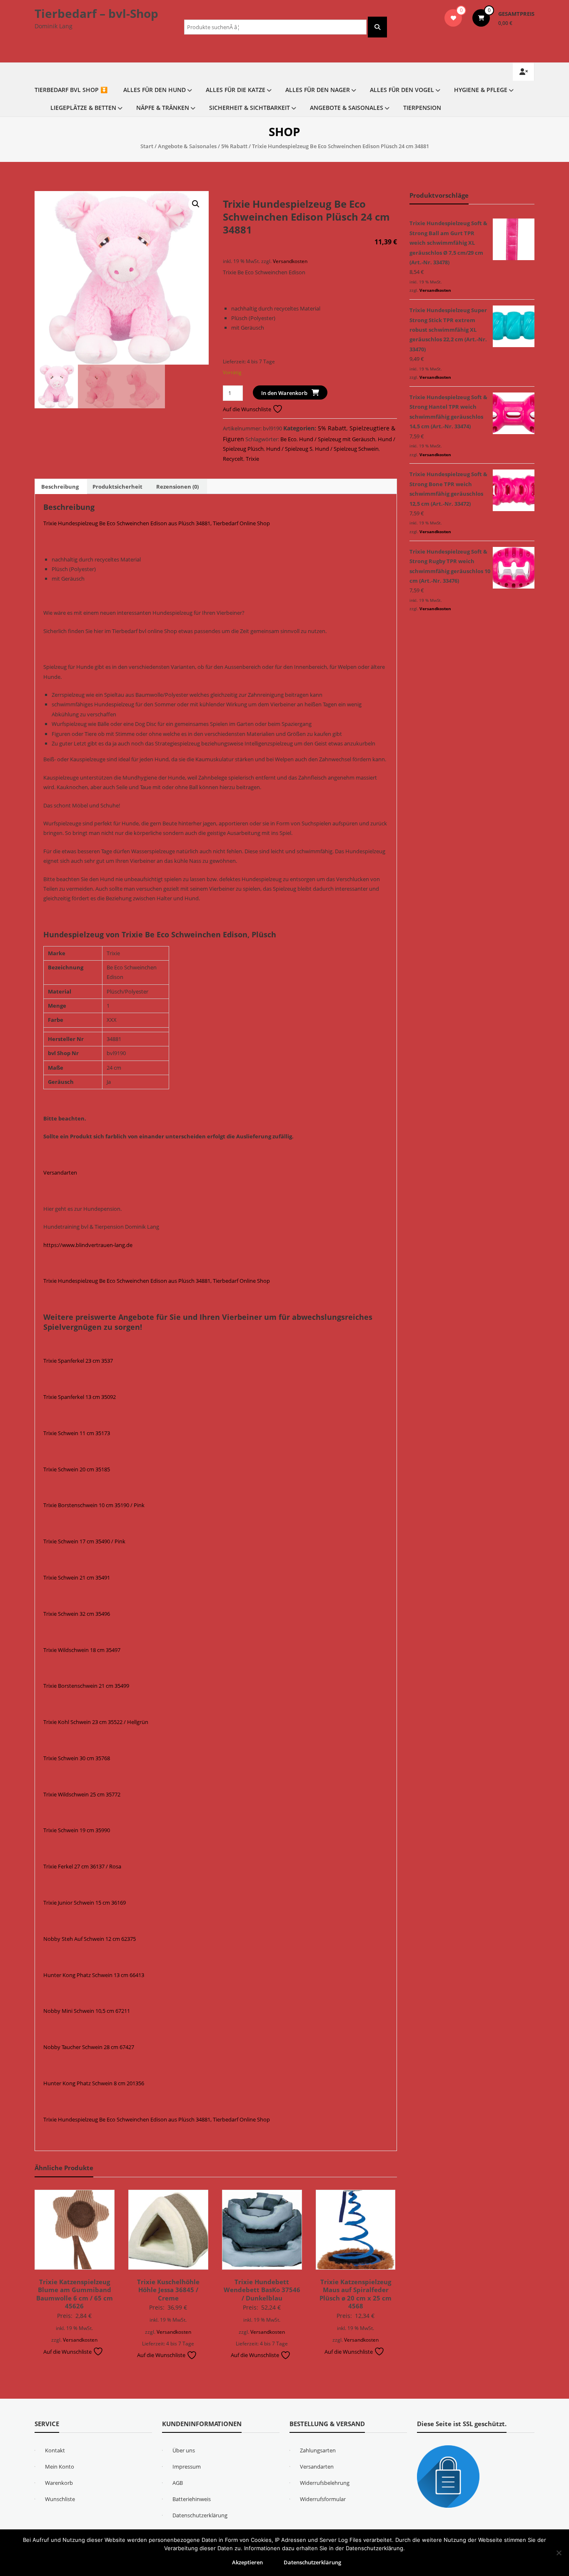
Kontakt (55, 2450)
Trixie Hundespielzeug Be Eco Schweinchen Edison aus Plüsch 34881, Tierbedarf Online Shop (157, 523)
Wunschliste (60, 2499)
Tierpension (422, 108)
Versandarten (60, 1172)
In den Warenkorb (284, 393)
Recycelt (233, 459)
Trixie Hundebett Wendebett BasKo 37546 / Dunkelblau (262, 2290)
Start (147, 146)
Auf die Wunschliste (248, 409)
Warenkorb (59, 2483)
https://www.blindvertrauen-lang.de (88, 1245)
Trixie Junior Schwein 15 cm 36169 (85, 1903)
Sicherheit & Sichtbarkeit (250, 108)
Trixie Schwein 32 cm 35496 (77, 1614)
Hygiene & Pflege (481, 90)
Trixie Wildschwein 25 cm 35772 (82, 1794)
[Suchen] (377, 27)
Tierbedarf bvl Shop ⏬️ (71, 90)
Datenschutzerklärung (200, 2515)
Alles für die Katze (236, 90)
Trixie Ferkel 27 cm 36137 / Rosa (82, 1866)
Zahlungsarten (318, 2450)
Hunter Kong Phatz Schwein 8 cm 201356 (94, 2083)
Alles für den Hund (155, 90)
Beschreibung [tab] (60, 487)
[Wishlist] (453, 18)
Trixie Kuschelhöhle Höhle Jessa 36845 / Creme (168, 2290)
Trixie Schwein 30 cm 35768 (77, 1758)
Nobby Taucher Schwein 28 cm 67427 (89, 2047)
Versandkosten (290, 261)
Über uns (184, 2450)
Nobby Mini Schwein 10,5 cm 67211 (87, 2011)
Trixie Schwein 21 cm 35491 (77, 1577)
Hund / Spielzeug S (289, 449)
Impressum (187, 2467)
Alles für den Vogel (402, 90)
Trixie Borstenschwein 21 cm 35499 (86, 1686)
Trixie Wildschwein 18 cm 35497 (82, 1650)
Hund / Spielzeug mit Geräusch (337, 439)
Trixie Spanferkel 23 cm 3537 (78, 1361)
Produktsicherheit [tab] (117, 487)
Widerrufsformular (323, 2499)
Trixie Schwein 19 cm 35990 (77, 1830)
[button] (196, 204)
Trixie (252, 459)
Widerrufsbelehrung (325, 2483)
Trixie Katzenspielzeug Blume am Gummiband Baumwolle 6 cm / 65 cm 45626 (75, 2294)
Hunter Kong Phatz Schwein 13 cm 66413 (94, 1975)
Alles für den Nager (318, 90)
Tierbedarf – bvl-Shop (96, 13)
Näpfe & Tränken (163, 108)
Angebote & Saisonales (347, 108)
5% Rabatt (234, 146)
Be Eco (288, 439)
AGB (178, 2483)
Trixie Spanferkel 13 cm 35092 (80, 1397)
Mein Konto (60, 2467)
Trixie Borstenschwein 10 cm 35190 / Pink (94, 1505)
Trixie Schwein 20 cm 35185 (77, 1469)
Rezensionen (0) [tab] (177, 487)
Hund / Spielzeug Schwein (347, 449)
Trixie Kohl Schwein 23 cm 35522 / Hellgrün (96, 1722)
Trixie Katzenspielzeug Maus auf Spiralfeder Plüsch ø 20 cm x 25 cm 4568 (356, 2294)
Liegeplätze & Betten (83, 108)
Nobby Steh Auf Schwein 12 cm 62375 (90, 1939)
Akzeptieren (247, 2562)
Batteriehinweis (192, 2499)
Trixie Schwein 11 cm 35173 (77, 1433)
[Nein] (559, 2553)
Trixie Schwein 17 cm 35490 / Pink (84, 1541)
